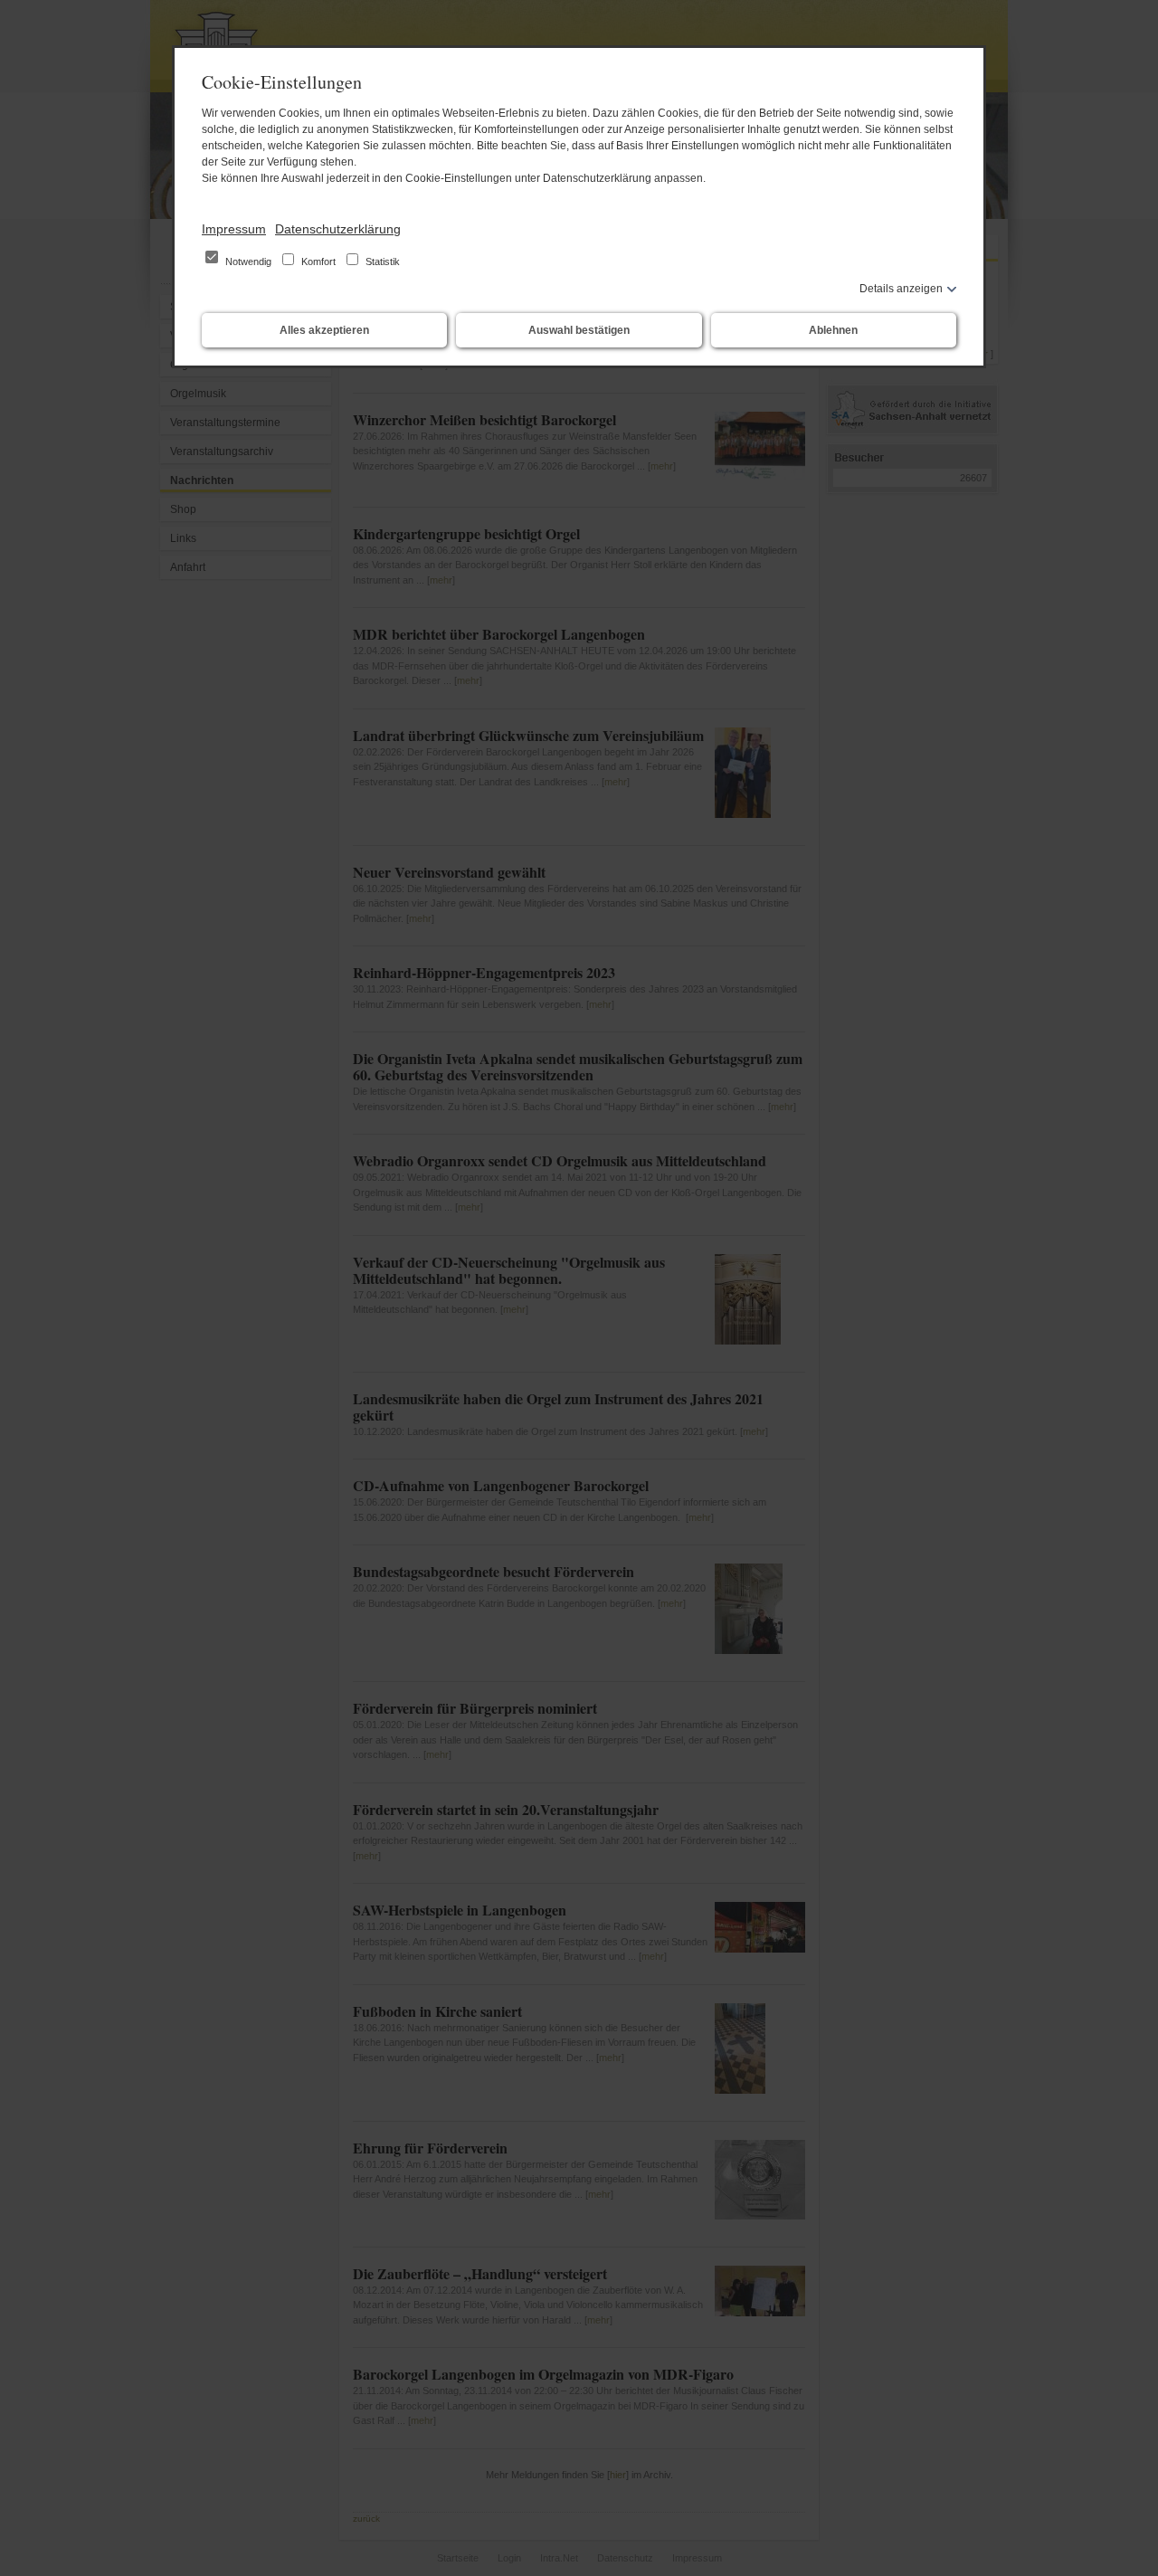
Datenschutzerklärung (338, 229)
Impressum (234, 229)
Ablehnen (833, 330)
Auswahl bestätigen (579, 330)
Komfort (318, 261)
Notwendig (248, 261)
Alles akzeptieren (324, 330)
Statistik (381, 261)
